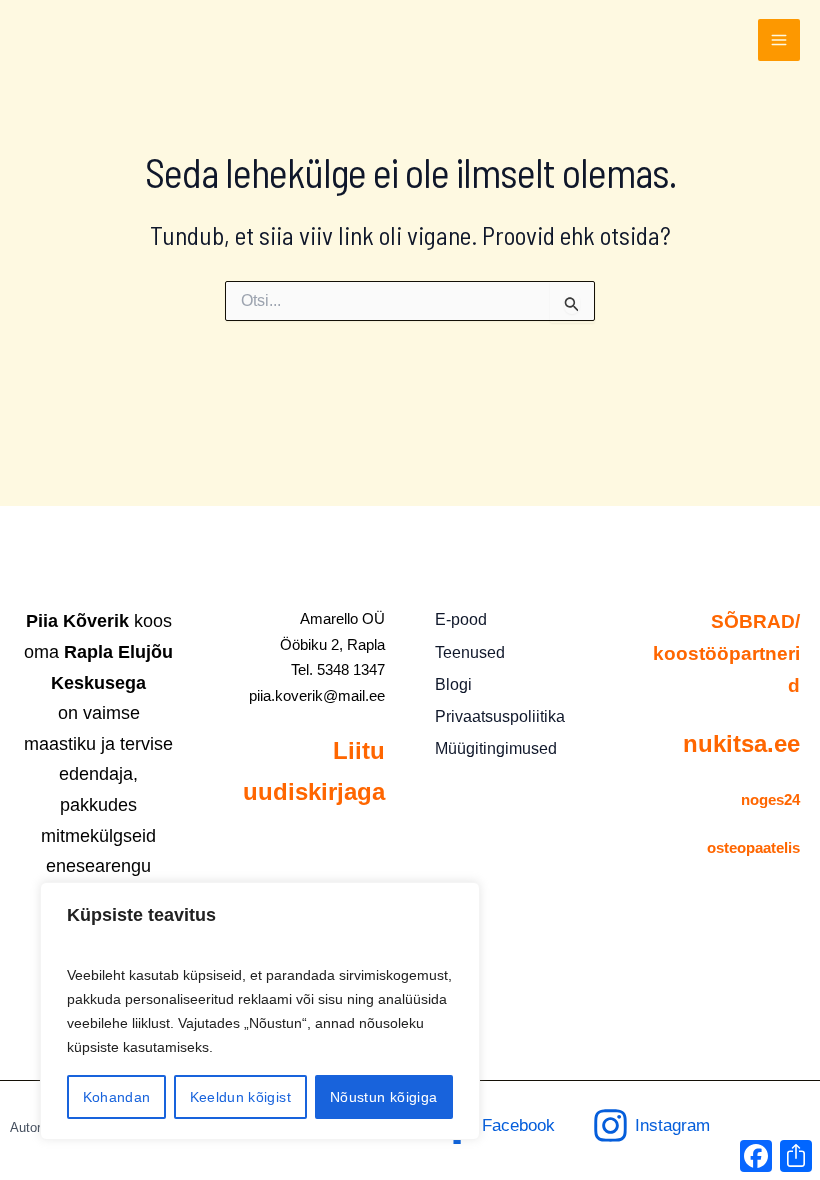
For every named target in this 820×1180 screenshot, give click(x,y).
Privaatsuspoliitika (500, 716)
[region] (260, 1011)
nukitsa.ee (741, 743)
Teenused (470, 652)
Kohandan (117, 1097)
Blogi (453, 684)
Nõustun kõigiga (383, 1097)
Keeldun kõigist (240, 1097)
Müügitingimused (496, 748)
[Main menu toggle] (779, 40)
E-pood (461, 619)
